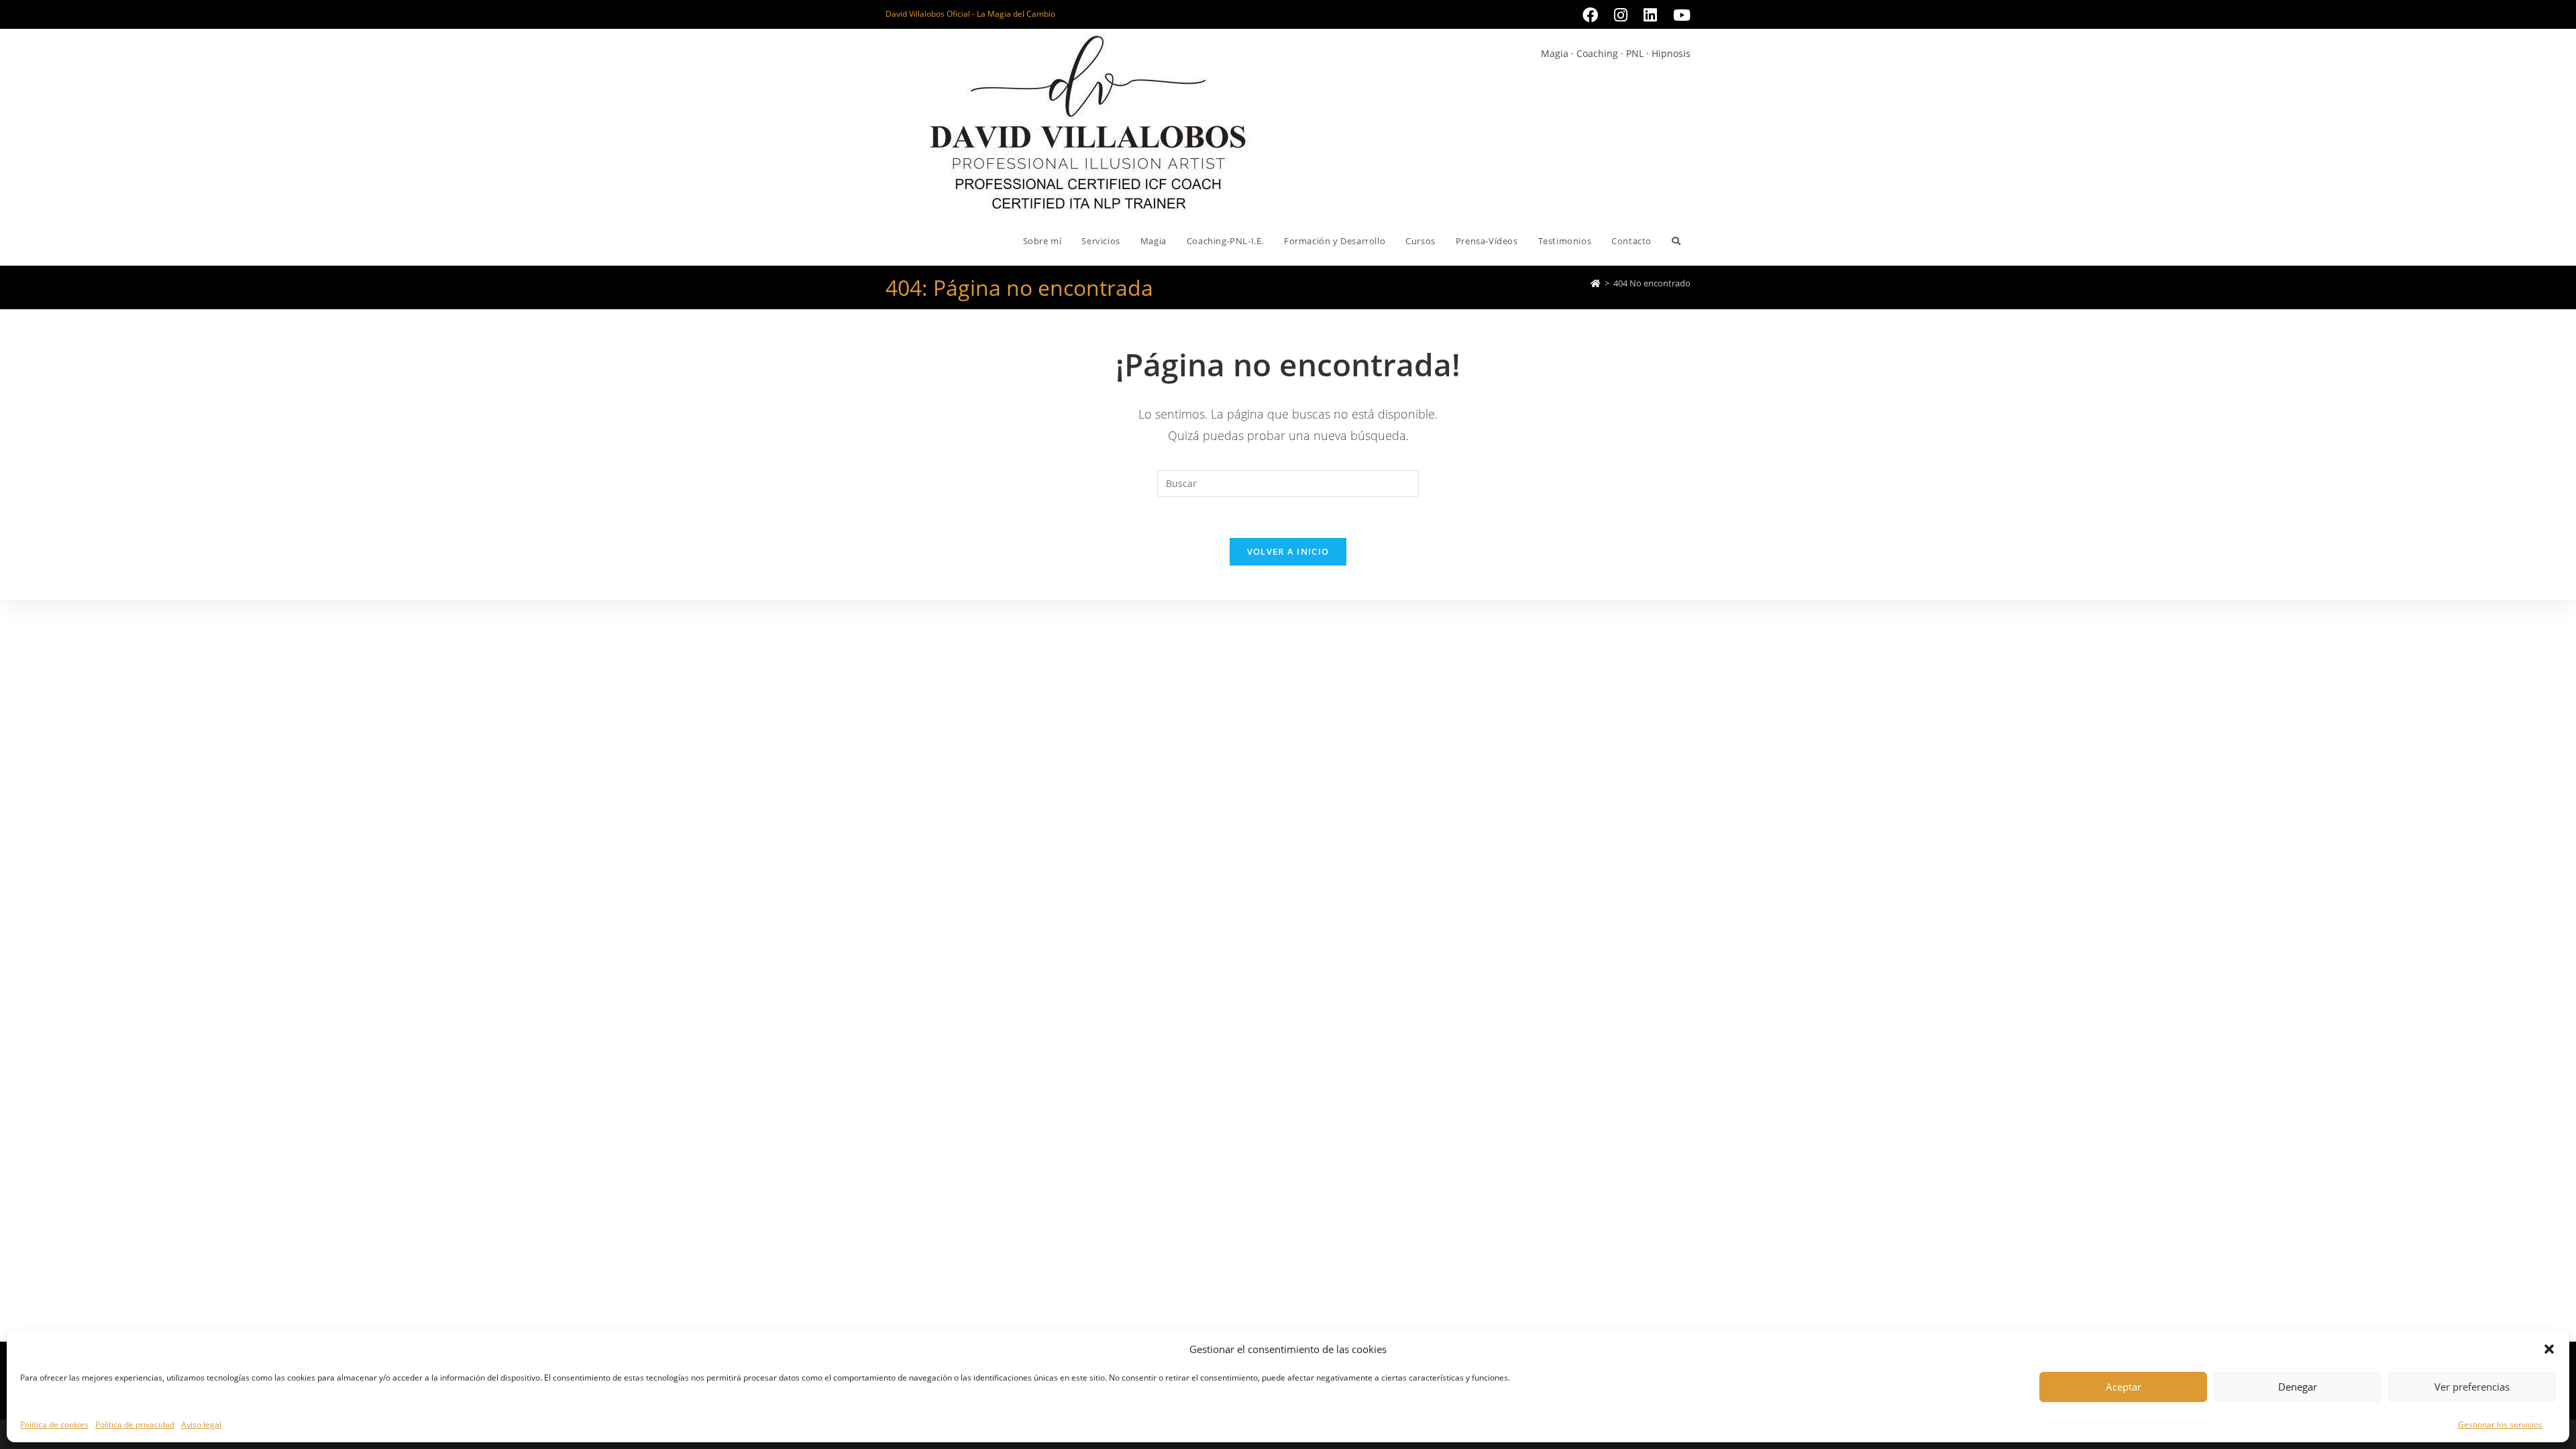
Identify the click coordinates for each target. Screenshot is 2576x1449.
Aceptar (2124, 1387)
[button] (2549, 1349)
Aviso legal (201, 1425)
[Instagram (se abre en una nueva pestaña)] (1621, 15)
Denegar (2298, 1387)
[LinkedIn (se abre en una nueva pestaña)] (1650, 15)
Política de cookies (54, 1425)
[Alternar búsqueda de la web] (1676, 241)
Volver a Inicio (1288, 551)
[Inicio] (1596, 283)
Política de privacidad (135, 1425)
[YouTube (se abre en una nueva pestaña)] (1678, 15)
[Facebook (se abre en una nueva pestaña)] (1590, 15)
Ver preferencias (2472, 1387)
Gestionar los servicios (2500, 1425)
